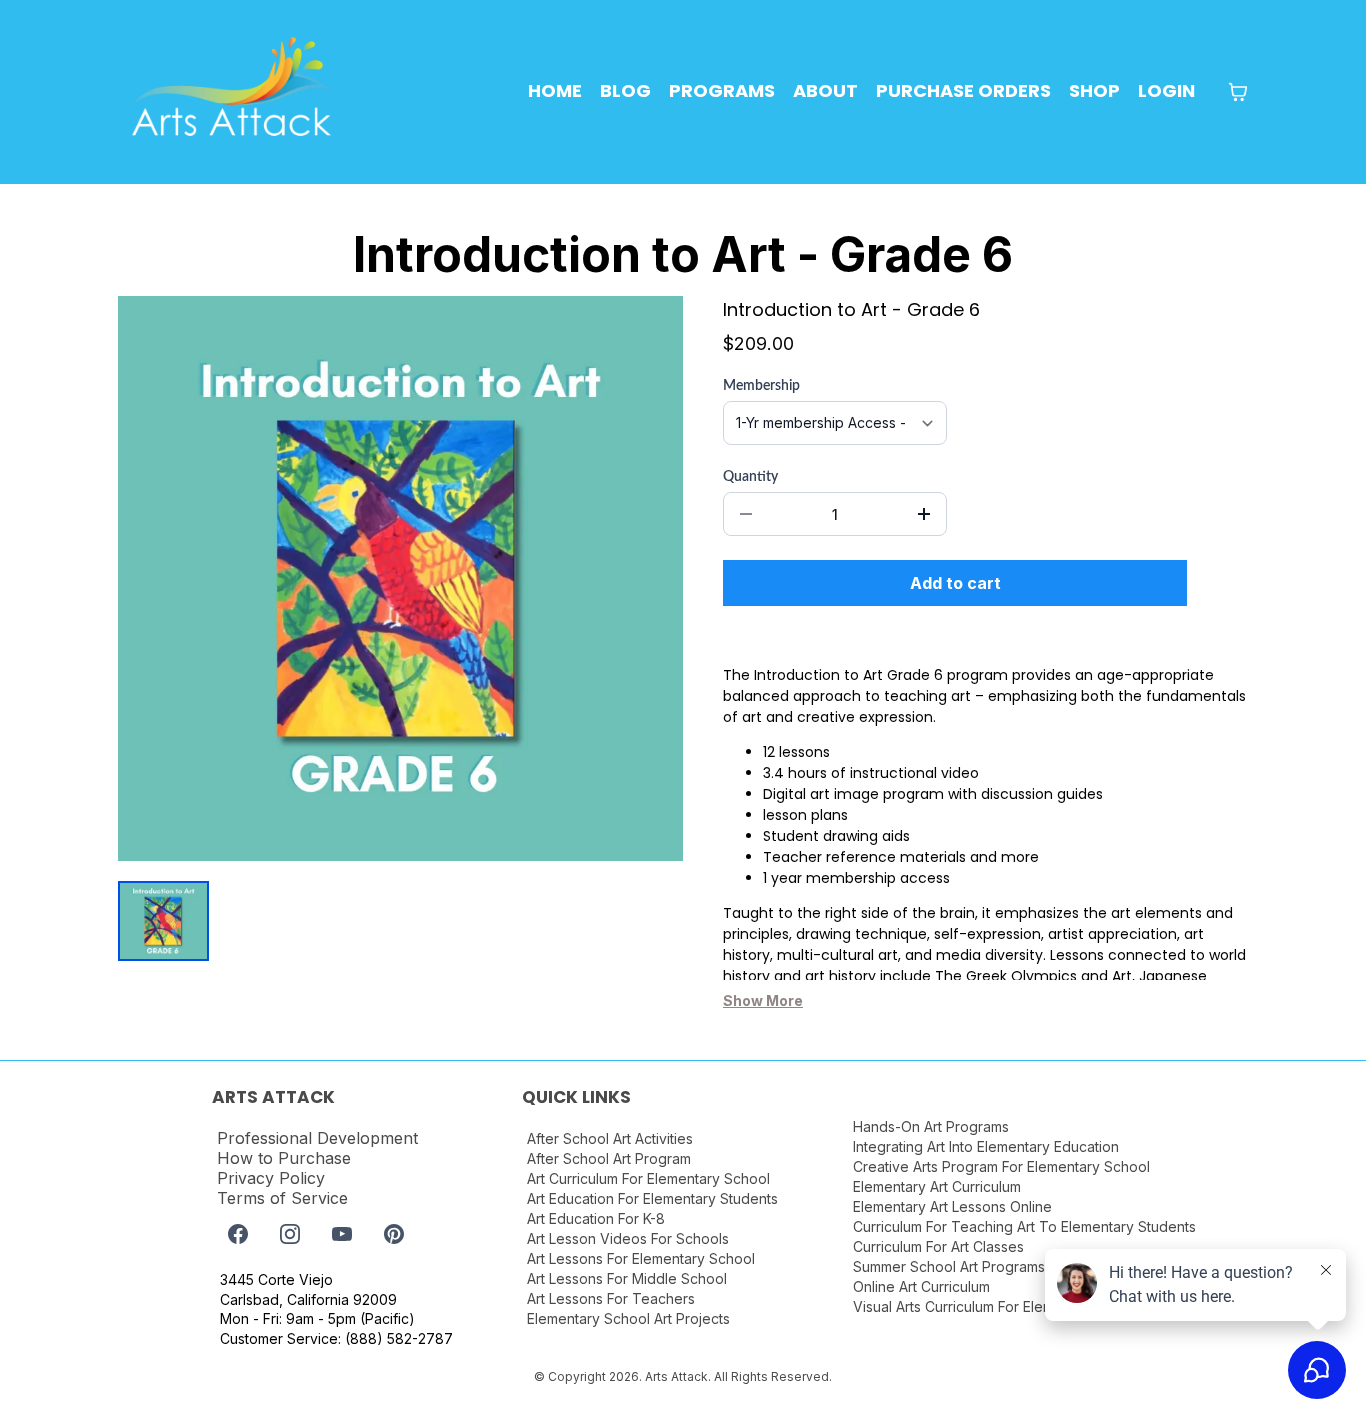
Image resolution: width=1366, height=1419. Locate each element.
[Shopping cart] (1238, 92)
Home (555, 90)
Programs (722, 90)
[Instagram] (290, 1234)
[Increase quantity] (924, 514)
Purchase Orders (963, 90)
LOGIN (1166, 90)
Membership (761, 386)
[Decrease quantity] (746, 514)
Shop (1094, 90)
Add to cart (955, 583)
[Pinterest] (394, 1234)
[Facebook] (238, 1234)
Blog (625, 90)
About (825, 90)
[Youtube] (342, 1234)
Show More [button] (763, 1000)
